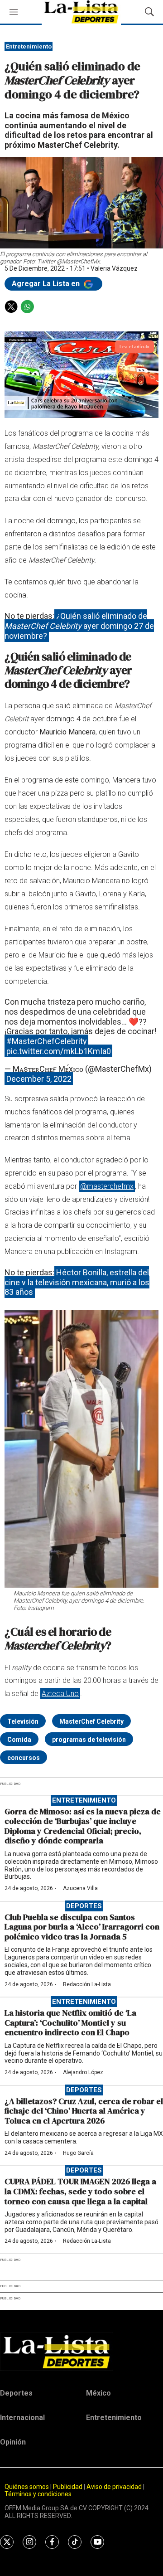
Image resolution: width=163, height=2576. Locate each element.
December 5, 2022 (39, 1079)
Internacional (22, 2418)
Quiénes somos (27, 2487)
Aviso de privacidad (114, 2487)
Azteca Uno (60, 1694)
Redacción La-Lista (87, 1984)
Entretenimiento (29, 46)
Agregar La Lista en (47, 284)
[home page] (81, 2352)
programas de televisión (89, 1740)
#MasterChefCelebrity (47, 1041)
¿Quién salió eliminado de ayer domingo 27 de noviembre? (79, 626)
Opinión (13, 2442)
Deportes (84, 1906)
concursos (24, 1758)
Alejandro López (83, 2072)
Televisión (23, 1721)
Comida (19, 1740)
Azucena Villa (80, 1888)
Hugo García (78, 2153)
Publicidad (68, 2487)
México (98, 2393)
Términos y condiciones (38, 2494)
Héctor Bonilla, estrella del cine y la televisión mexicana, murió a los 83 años (77, 1282)
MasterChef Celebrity (91, 1721)
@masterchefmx (107, 1186)
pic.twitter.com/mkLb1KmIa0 (59, 1051)
